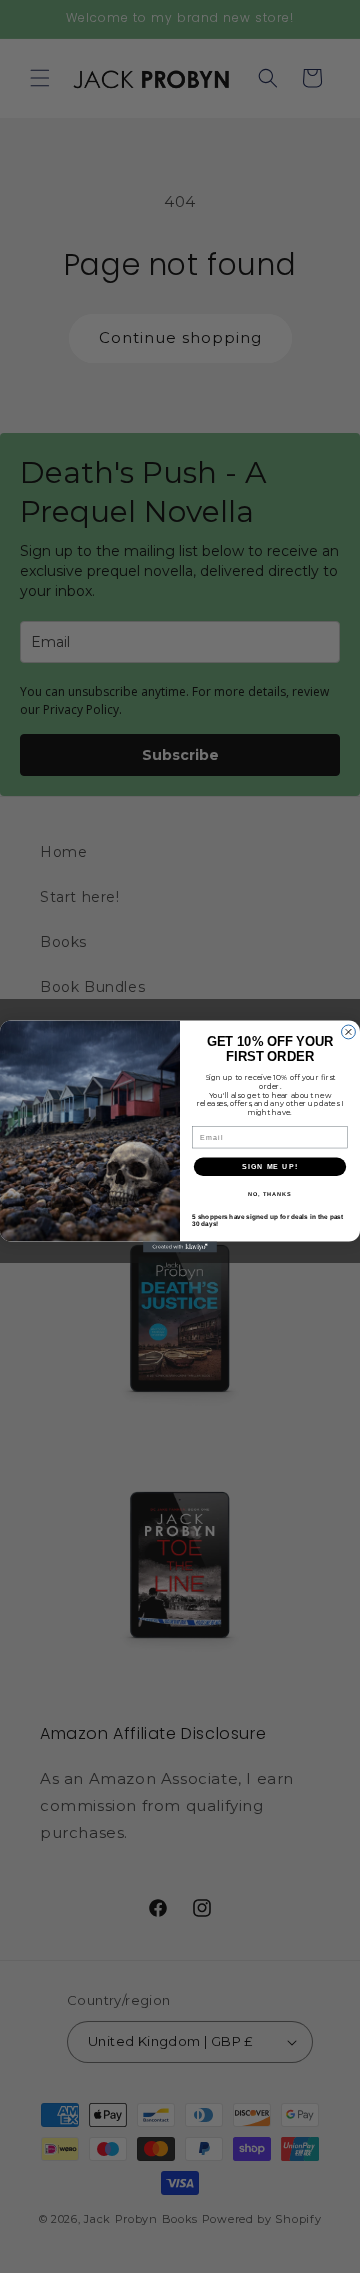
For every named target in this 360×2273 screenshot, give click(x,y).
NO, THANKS (270, 1194)
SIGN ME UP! (270, 1167)
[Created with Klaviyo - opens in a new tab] (180, 1247)
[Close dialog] (349, 1032)
